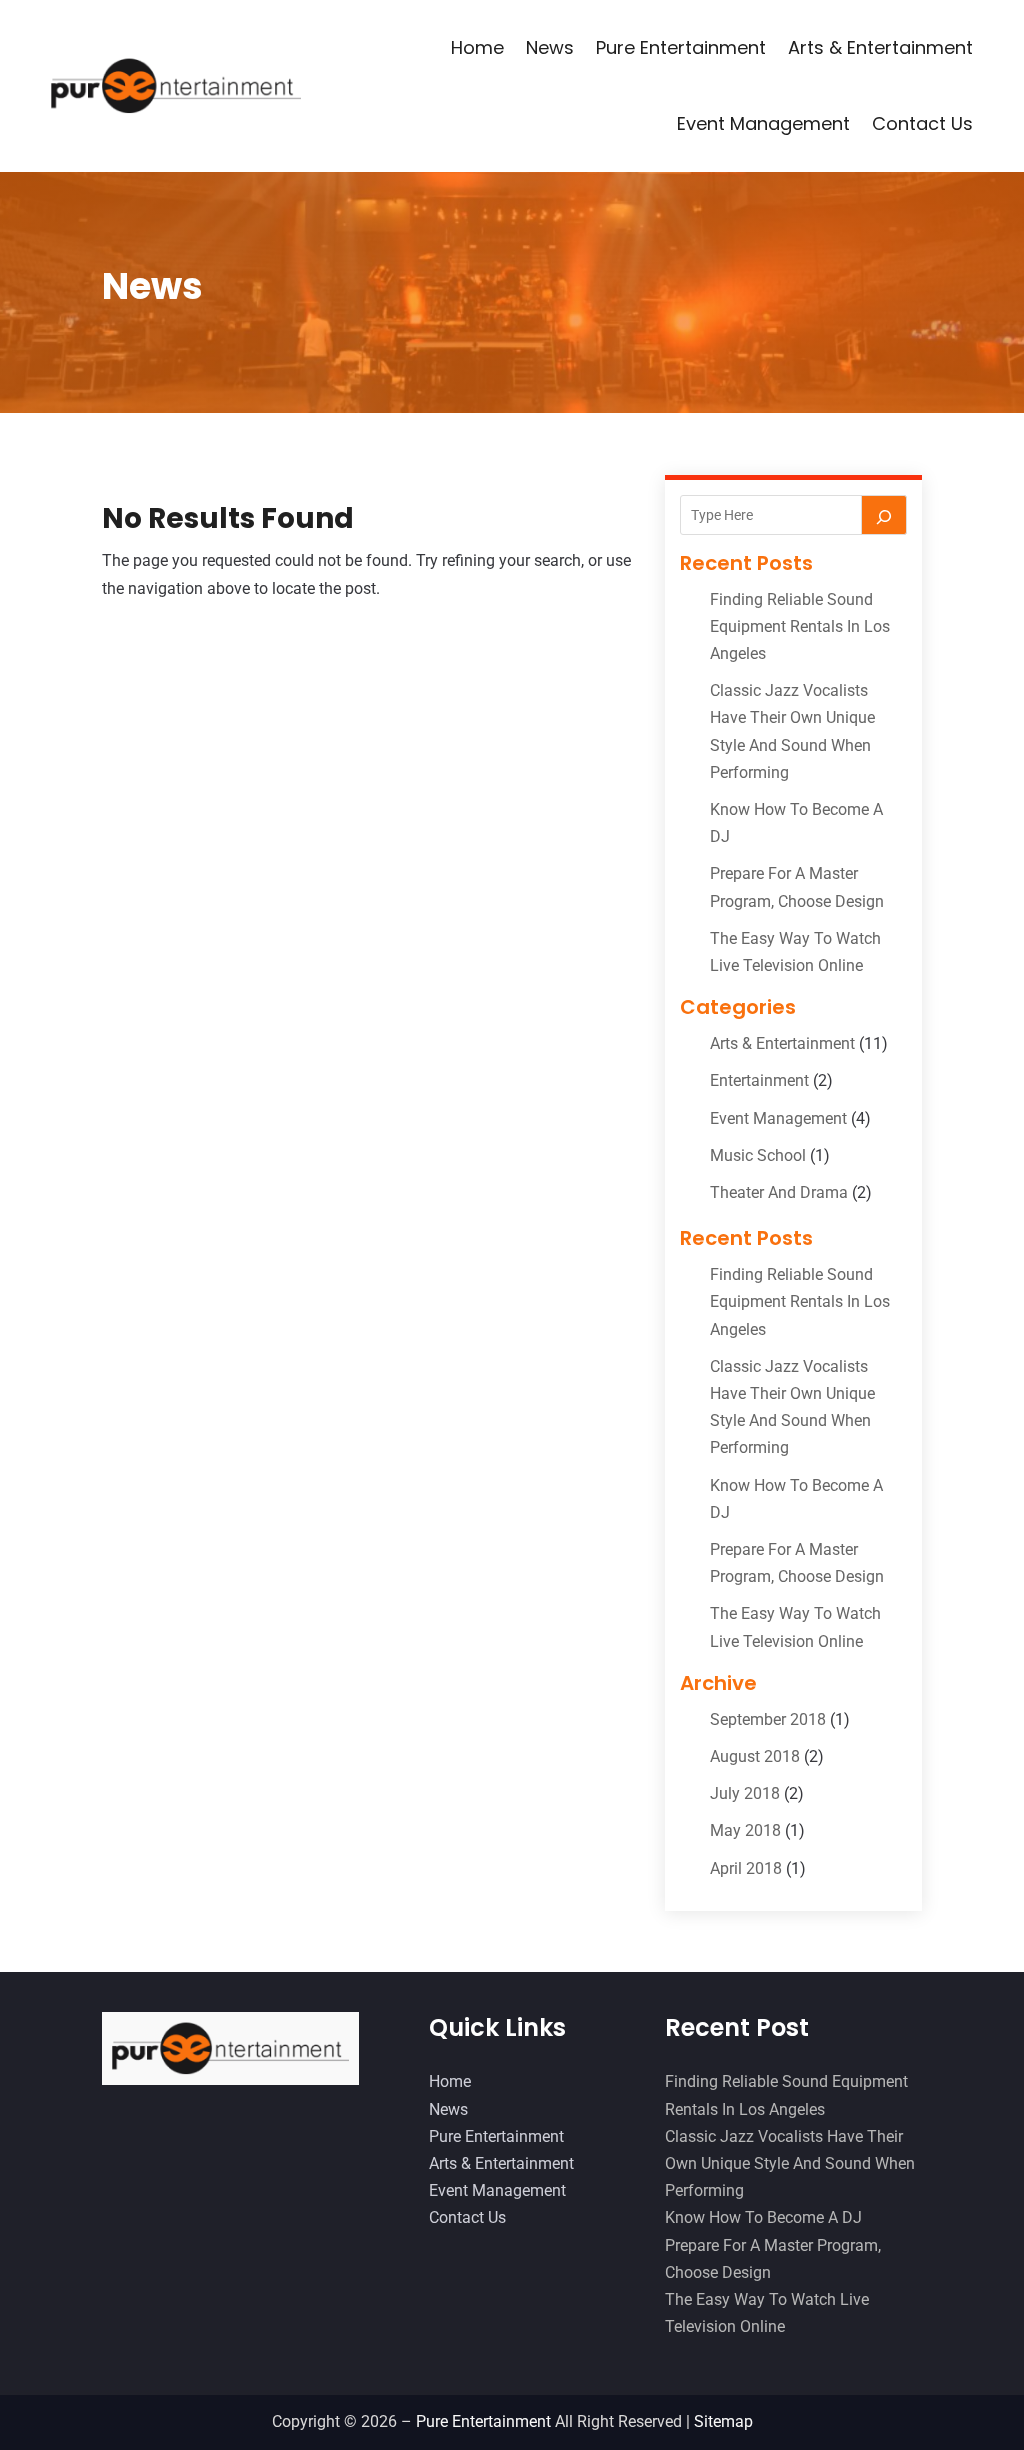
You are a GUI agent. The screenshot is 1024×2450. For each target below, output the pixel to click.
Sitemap (723, 2421)
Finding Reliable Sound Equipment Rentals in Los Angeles (800, 626)
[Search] (884, 515)
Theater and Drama (779, 1192)
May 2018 (745, 1830)
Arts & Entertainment (880, 47)
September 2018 (768, 1719)
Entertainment (759, 1080)
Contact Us (922, 123)
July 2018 (745, 1793)
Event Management (763, 123)
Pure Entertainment (681, 47)
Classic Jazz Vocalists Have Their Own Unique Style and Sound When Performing (790, 2163)
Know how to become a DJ (763, 2217)
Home (477, 47)
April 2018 (746, 1868)
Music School (758, 1155)
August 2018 (755, 1756)
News (550, 47)
